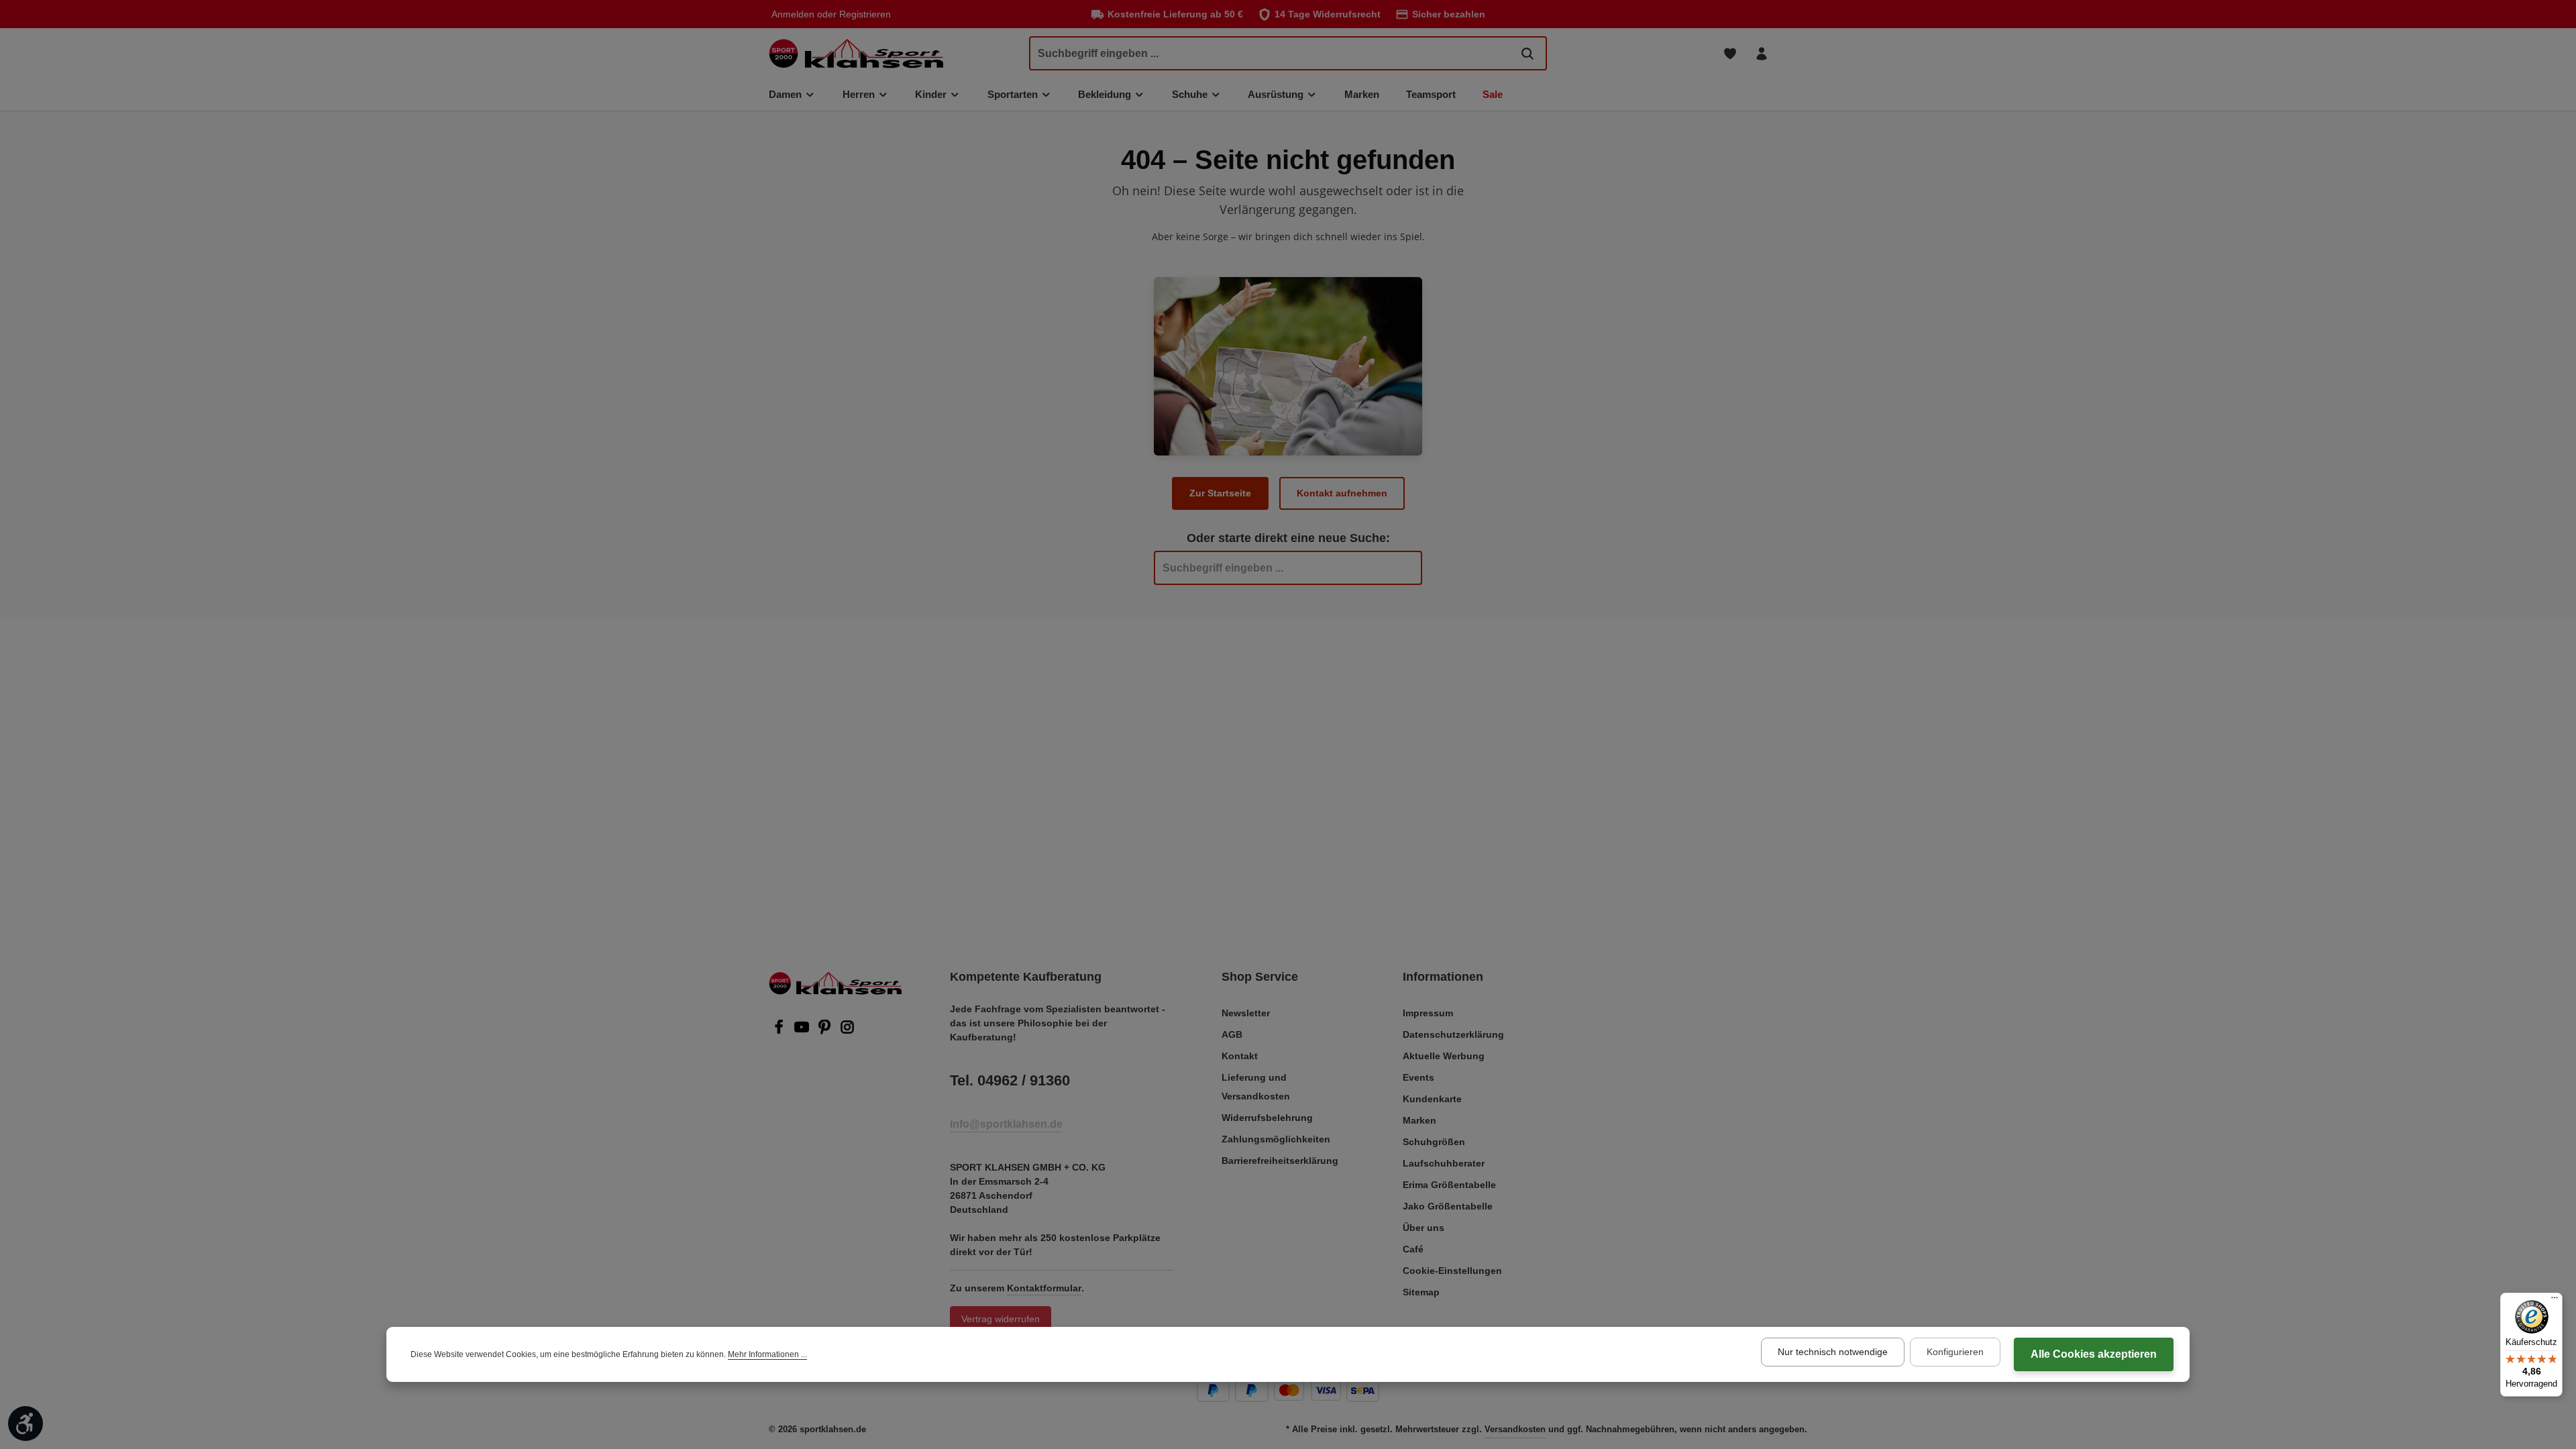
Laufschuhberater (1444, 1163)
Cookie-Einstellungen (1452, 1271)
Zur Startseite (1220, 493)
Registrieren (865, 14)
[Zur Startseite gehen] (856, 53)
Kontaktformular (1044, 1288)
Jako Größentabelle (1448, 1206)
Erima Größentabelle (1449, 1185)
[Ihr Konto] (1761, 53)
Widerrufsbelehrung (1267, 1118)
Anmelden (793, 14)
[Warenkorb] (1793, 53)
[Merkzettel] (1730, 53)
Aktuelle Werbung (1444, 1056)
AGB (1232, 1034)
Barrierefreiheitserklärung (1280, 1161)
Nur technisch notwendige (1833, 1352)
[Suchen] (1527, 53)
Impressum (1428, 1013)
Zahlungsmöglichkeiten (1276, 1139)
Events (1418, 1077)
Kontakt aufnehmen (1342, 493)
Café (1413, 1249)
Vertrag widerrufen (1001, 1319)
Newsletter (1246, 1013)
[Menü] (2555, 1301)
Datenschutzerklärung (1453, 1034)
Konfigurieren (1955, 1352)
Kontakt (1240, 1056)
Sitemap (1421, 1292)
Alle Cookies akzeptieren (2094, 1354)
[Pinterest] (826, 1031)
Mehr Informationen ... (767, 1354)
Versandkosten (1515, 1429)
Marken (1419, 1120)
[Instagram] (847, 1031)
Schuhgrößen (1434, 1142)
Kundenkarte (1432, 1099)
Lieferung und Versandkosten (1256, 1087)
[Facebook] (780, 1031)
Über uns (1424, 1228)
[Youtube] (803, 1031)
